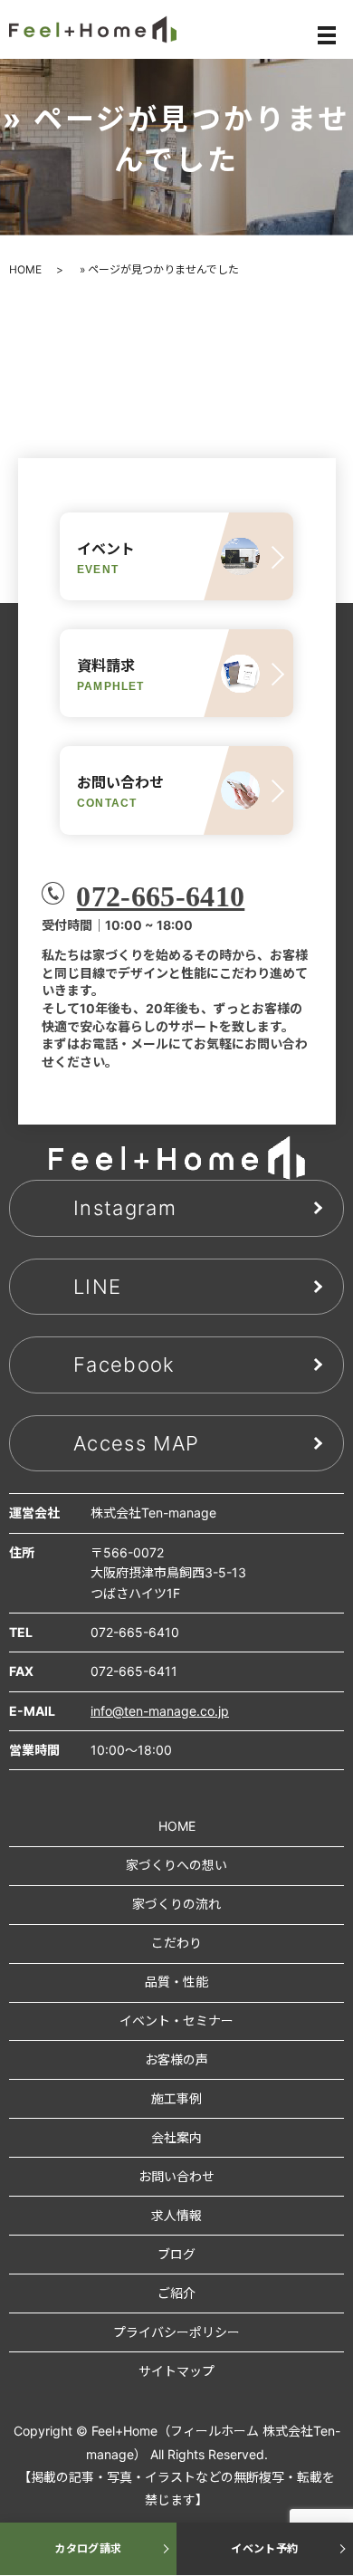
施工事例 (176, 2098)
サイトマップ (176, 2371)
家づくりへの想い (176, 1865)
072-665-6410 (160, 896)
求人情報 (176, 2215)
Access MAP (136, 1443)
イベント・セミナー (176, 2021)
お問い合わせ (176, 2176)
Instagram (125, 1208)
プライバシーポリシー (176, 2332)
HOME (25, 269)
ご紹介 (176, 2293)
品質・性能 (176, 1982)
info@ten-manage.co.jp (160, 1711)
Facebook (124, 1365)
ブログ (176, 2254)
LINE (97, 1287)
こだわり (176, 1943)
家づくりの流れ (176, 1904)
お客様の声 (176, 2059)
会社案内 (176, 2137)
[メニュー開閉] (327, 35)
